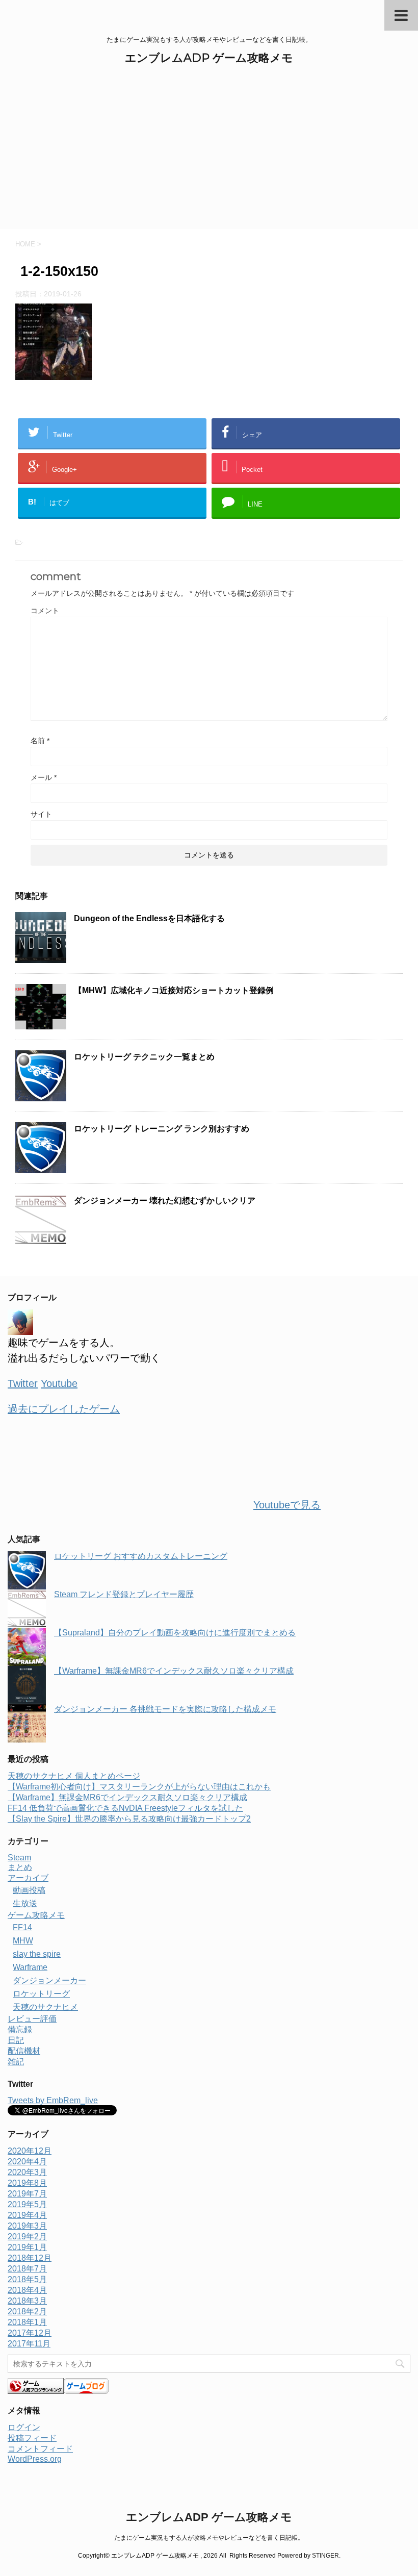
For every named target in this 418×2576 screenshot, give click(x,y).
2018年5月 (27, 2279)
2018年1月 (27, 2322)
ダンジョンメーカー (49, 1980)
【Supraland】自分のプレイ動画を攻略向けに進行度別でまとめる (175, 1633)
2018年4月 (27, 2290)
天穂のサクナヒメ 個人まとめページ (74, 1776)
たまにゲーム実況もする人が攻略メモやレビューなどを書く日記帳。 (209, 2538)
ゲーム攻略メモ (36, 1915)
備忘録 (20, 2029)
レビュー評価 (32, 2019)
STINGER (325, 2556)
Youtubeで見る (287, 1505)
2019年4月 (27, 2215)
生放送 (25, 1903)
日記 (16, 2040)
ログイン (24, 2427)
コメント (45, 611)
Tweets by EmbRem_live (53, 2100)
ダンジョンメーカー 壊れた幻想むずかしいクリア (165, 1201)
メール (44, 777)
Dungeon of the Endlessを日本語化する (149, 918)
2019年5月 (27, 2204)
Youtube (59, 1383)
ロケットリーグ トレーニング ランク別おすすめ (162, 1129)
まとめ (20, 1867)
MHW (23, 1941)
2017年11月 (29, 2344)
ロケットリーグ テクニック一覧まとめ (144, 1057)
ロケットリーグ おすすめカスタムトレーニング (141, 1556)
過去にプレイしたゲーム (64, 1409)
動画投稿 (29, 1890)
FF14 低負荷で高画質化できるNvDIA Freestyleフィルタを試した (125, 1808)
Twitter (23, 1383)
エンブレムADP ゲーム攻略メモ (209, 58)
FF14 (22, 1927)
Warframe (30, 1967)
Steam (19, 1858)
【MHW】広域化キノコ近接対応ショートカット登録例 (174, 990)
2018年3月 (27, 2301)
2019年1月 (27, 2247)
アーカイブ (28, 1878)
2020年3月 (27, 2172)
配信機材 (24, 2051)
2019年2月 (27, 2237)
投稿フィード (32, 2438)
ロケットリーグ (41, 1994)
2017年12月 (30, 2333)
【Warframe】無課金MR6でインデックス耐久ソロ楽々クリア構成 (174, 1671)
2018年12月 (30, 2258)
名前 (40, 741)
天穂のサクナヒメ (45, 2007)
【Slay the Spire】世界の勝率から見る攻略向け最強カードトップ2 (129, 1819)
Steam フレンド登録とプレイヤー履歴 (124, 1594)
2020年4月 (27, 2162)
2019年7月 (27, 2194)
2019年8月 (27, 2183)
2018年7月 (27, 2269)
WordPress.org (35, 2459)
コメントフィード (40, 2449)
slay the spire (37, 1954)
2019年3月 (27, 2226)
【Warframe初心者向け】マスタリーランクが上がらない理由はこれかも (139, 1787)
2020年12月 (30, 2151)
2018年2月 (27, 2312)
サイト (41, 814)
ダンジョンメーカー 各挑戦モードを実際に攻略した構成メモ (165, 1709)
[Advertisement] (209, 153)
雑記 (16, 2062)
